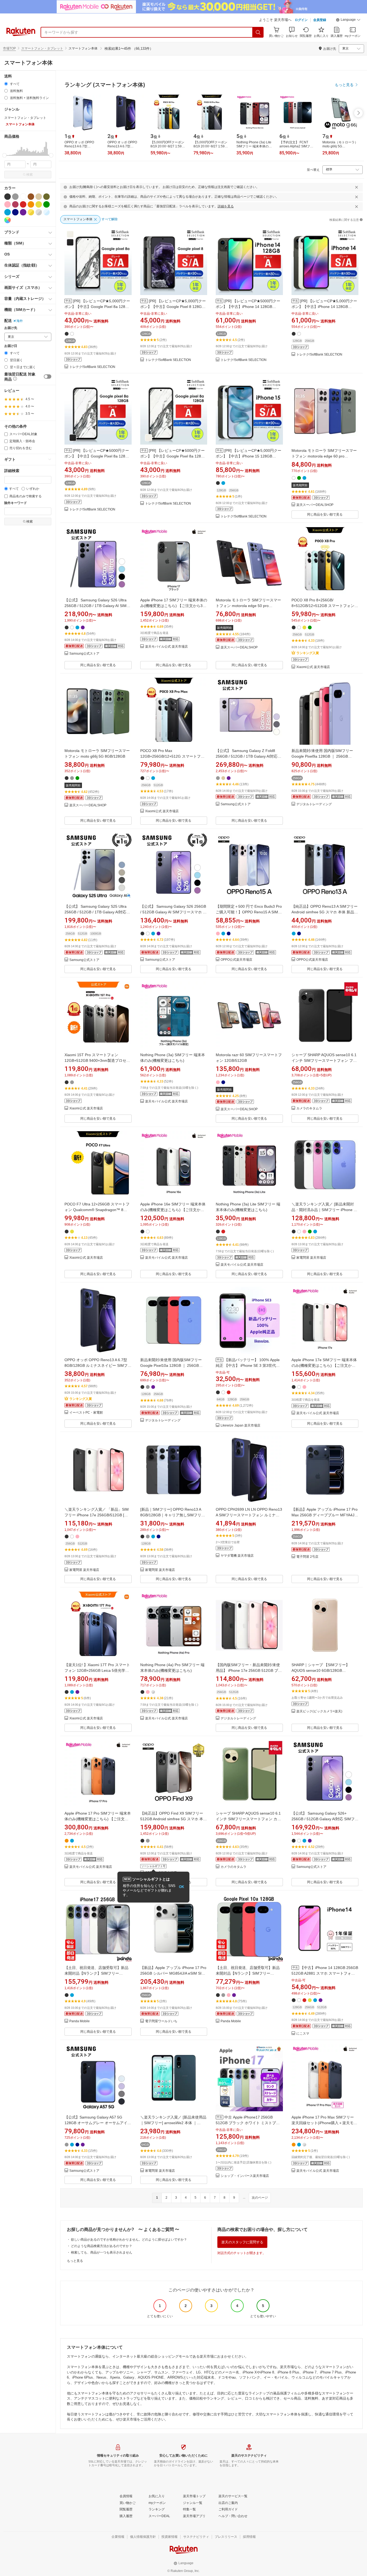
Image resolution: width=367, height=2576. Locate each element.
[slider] (4, 155)
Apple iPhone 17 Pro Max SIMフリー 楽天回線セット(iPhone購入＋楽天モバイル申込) (324, 2123)
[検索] (258, 32)
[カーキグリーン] (46, 197)
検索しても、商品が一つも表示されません (102, 2252)
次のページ (260, 2198)
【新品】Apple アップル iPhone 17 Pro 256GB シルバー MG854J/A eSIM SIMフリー (173, 1973)
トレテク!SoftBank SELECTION (92, 367)
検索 (30, 175)
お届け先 (11, 328)
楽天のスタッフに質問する (242, 2242)
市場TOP (9, 48)
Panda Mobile (80, 2021)
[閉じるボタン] (357, 187)
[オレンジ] (31, 204)
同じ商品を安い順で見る (325, 515)
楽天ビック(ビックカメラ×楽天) (319, 1711)
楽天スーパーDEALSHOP (315, 505)
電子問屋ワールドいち (161, 2021)
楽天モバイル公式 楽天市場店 (166, 647)
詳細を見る (226, 206)
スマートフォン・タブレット (42, 48)
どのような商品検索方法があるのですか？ (102, 2246)
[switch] (48, 377)
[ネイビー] (15, 212)
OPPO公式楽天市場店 (236, 960)
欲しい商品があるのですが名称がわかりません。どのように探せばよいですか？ (129, 2240)
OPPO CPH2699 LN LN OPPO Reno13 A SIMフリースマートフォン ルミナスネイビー (249, 1515)
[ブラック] (8, 197)
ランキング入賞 (308, 653)
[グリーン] (46, 204)
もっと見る (75, 2261)
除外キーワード (16, 503)
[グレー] (15, 197)
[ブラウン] (31, 197)
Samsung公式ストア (84, 654)
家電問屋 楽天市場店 (311, 1258)
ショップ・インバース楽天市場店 (245, 2176)
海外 (20, 321)
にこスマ (303, 2034)
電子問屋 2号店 (307, 1557)
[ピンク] (8, 204)
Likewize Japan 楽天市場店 (240, 1426)
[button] (348, 20)
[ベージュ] (39, 197)
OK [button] (181, 1887)
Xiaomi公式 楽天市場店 (313, 667)
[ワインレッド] (15, 204)
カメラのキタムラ (309, 1108)
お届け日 (11, 346)
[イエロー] (39, 204)
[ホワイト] (23, 197)
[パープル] (23, 212)
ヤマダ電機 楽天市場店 (237, 1556)
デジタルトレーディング (314, 804)
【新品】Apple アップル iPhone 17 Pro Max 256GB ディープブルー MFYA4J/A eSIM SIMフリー (325, 1515)
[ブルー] (8, 212)
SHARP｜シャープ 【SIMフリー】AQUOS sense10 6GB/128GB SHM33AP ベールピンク (321, 1670)
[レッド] (23, 204)
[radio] (6, 84)
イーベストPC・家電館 (86, 1413)
